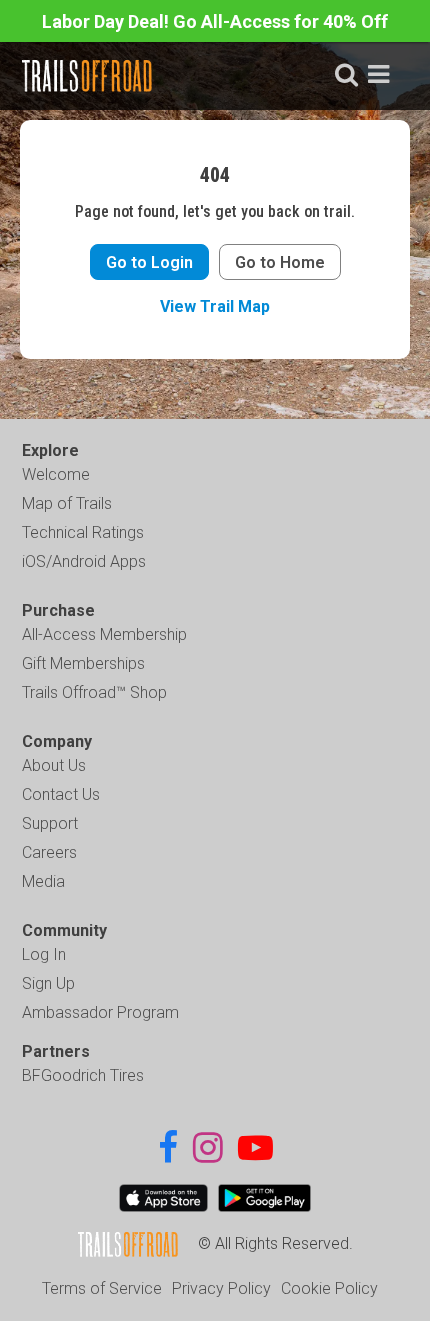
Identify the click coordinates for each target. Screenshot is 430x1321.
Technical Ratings (83, 532)
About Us (54, 765)
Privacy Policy (221, 1288)
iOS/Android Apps (84, 561)
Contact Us (61, 794)
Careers (49, 852)
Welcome (56, 474)
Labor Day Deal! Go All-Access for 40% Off (215, 21)
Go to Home (280, 262)
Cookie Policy (329, 1288)
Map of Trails (67, 503)
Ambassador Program (100, 1012)
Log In (44, 954)
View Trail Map (215, 306)
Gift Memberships (83, 663)
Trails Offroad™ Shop (94, 692)
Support (50, 823)
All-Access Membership (104, 634)
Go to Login (149, 262)
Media (43, 881)
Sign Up (48, 983)
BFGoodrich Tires (83, 1075)
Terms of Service (102, 1288)
